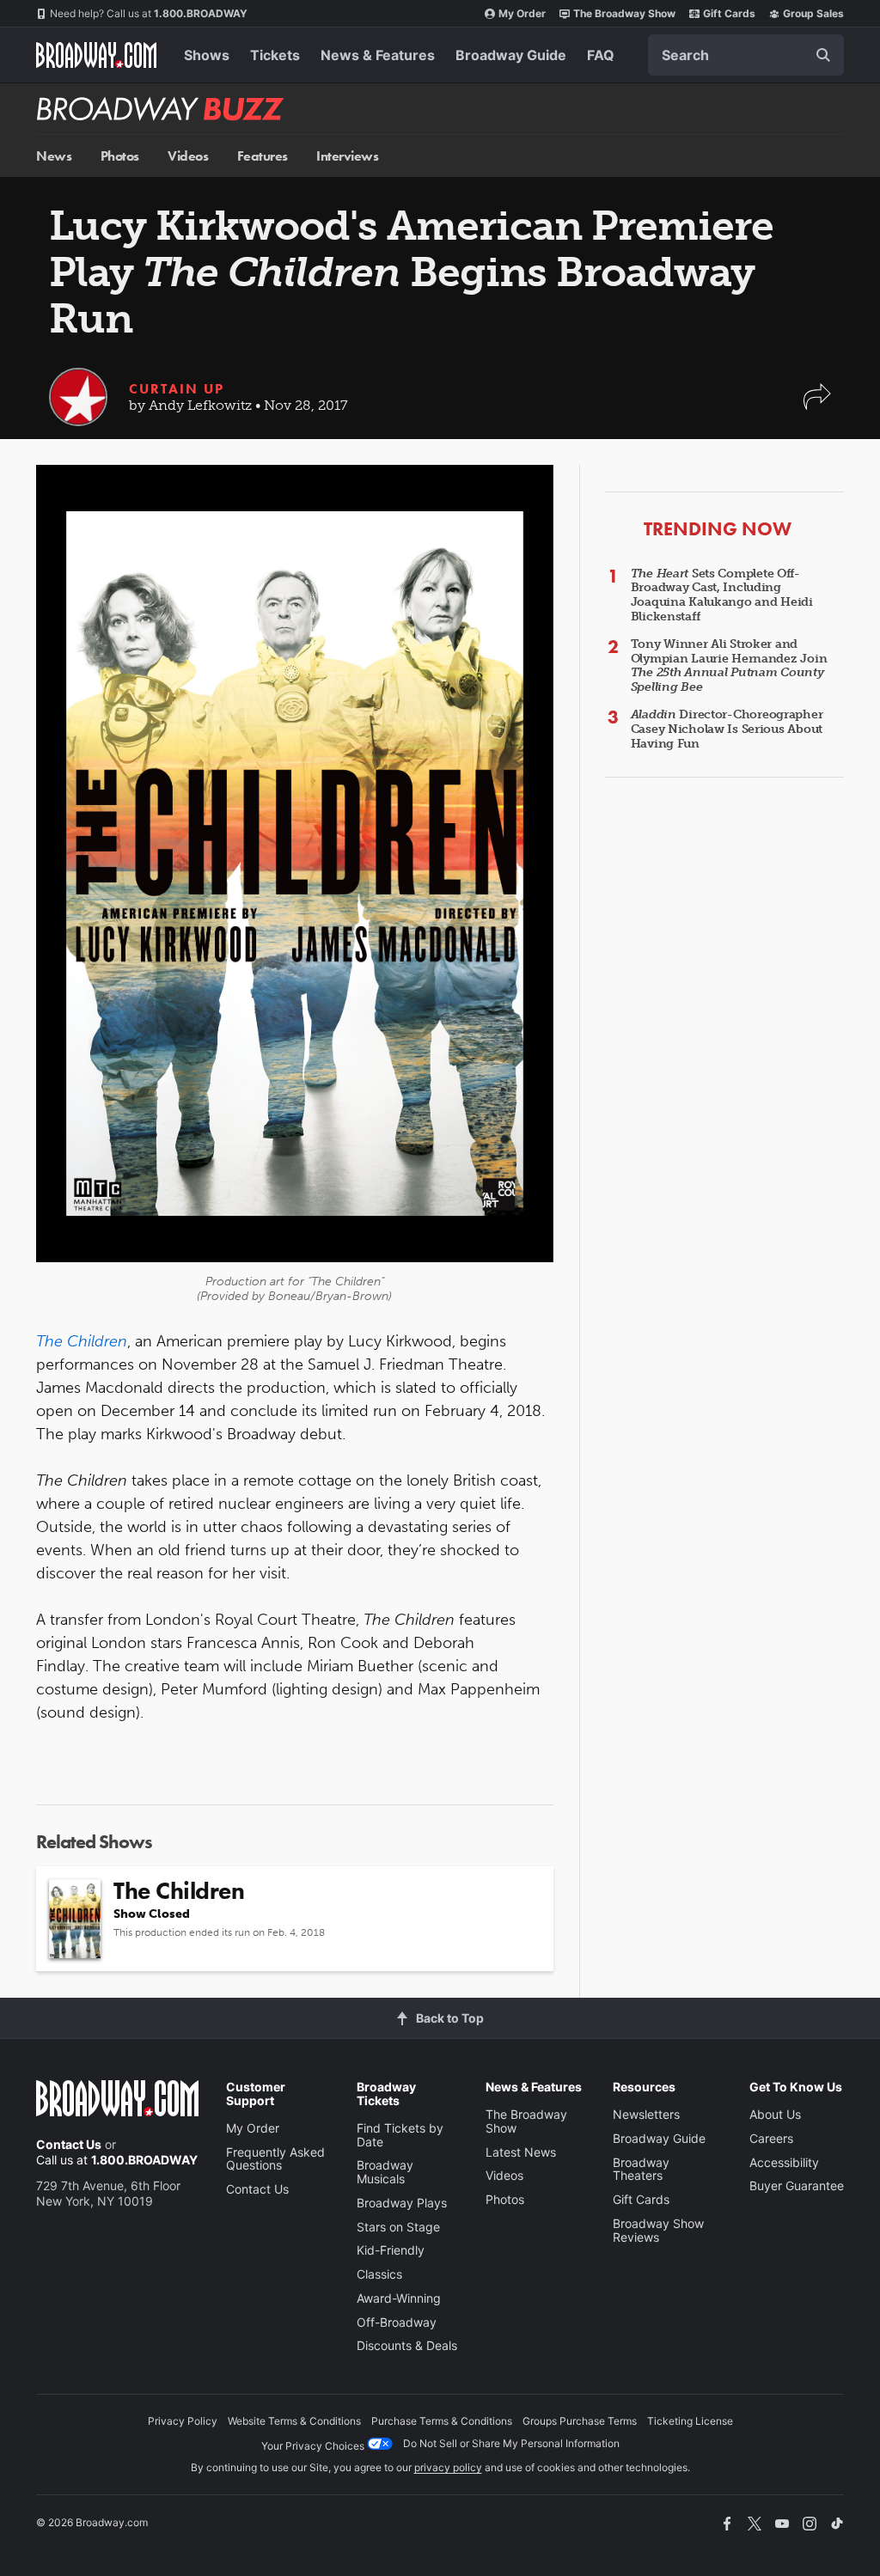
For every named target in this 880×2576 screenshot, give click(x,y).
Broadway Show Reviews (658, 2230)
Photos (120, 156)
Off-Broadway (397, 2322)
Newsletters (646, 2114)
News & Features (378, 55)
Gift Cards (729, 13)
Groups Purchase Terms (580, 2421)
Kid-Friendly (391, 2250)
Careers (771, 2138)
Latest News (521, 2152)
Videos (188, 156)
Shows (207, 55)
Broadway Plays (402, 2203)
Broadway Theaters (641, 2169)
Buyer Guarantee (797, 2185)
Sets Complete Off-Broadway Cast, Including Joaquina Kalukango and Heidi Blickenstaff (722, 595)
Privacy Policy (183, 2421)
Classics (379, 2274)
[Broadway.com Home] (96, 55)
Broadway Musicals (385, 2172)
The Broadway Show (624, 13)
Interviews (347, 156)
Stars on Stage (398, 2227)
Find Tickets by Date (400, 2135)
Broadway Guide (511, 55)
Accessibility (784, 2162)
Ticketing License (690, 2421)
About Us (775, 2114)
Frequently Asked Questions (275, 2159)
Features (263, 156)
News (54, 156)
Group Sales (813, 13)
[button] (817, 405)
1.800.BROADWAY (149, 13)
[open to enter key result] (823, 55)
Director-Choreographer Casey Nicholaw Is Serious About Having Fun (727, 729)
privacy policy (448, 2467)
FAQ (601, 55)
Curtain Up (177, 389)
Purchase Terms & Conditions (442, 2421)
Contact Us (69, 2144)
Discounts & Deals (407, 2345)
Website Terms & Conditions (294, 2421)
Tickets (275, 55)
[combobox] (746, 55)
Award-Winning (399, 2298)
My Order (522, 13)
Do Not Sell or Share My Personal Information (511, 2443)
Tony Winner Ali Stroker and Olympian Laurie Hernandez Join (729, 665)
